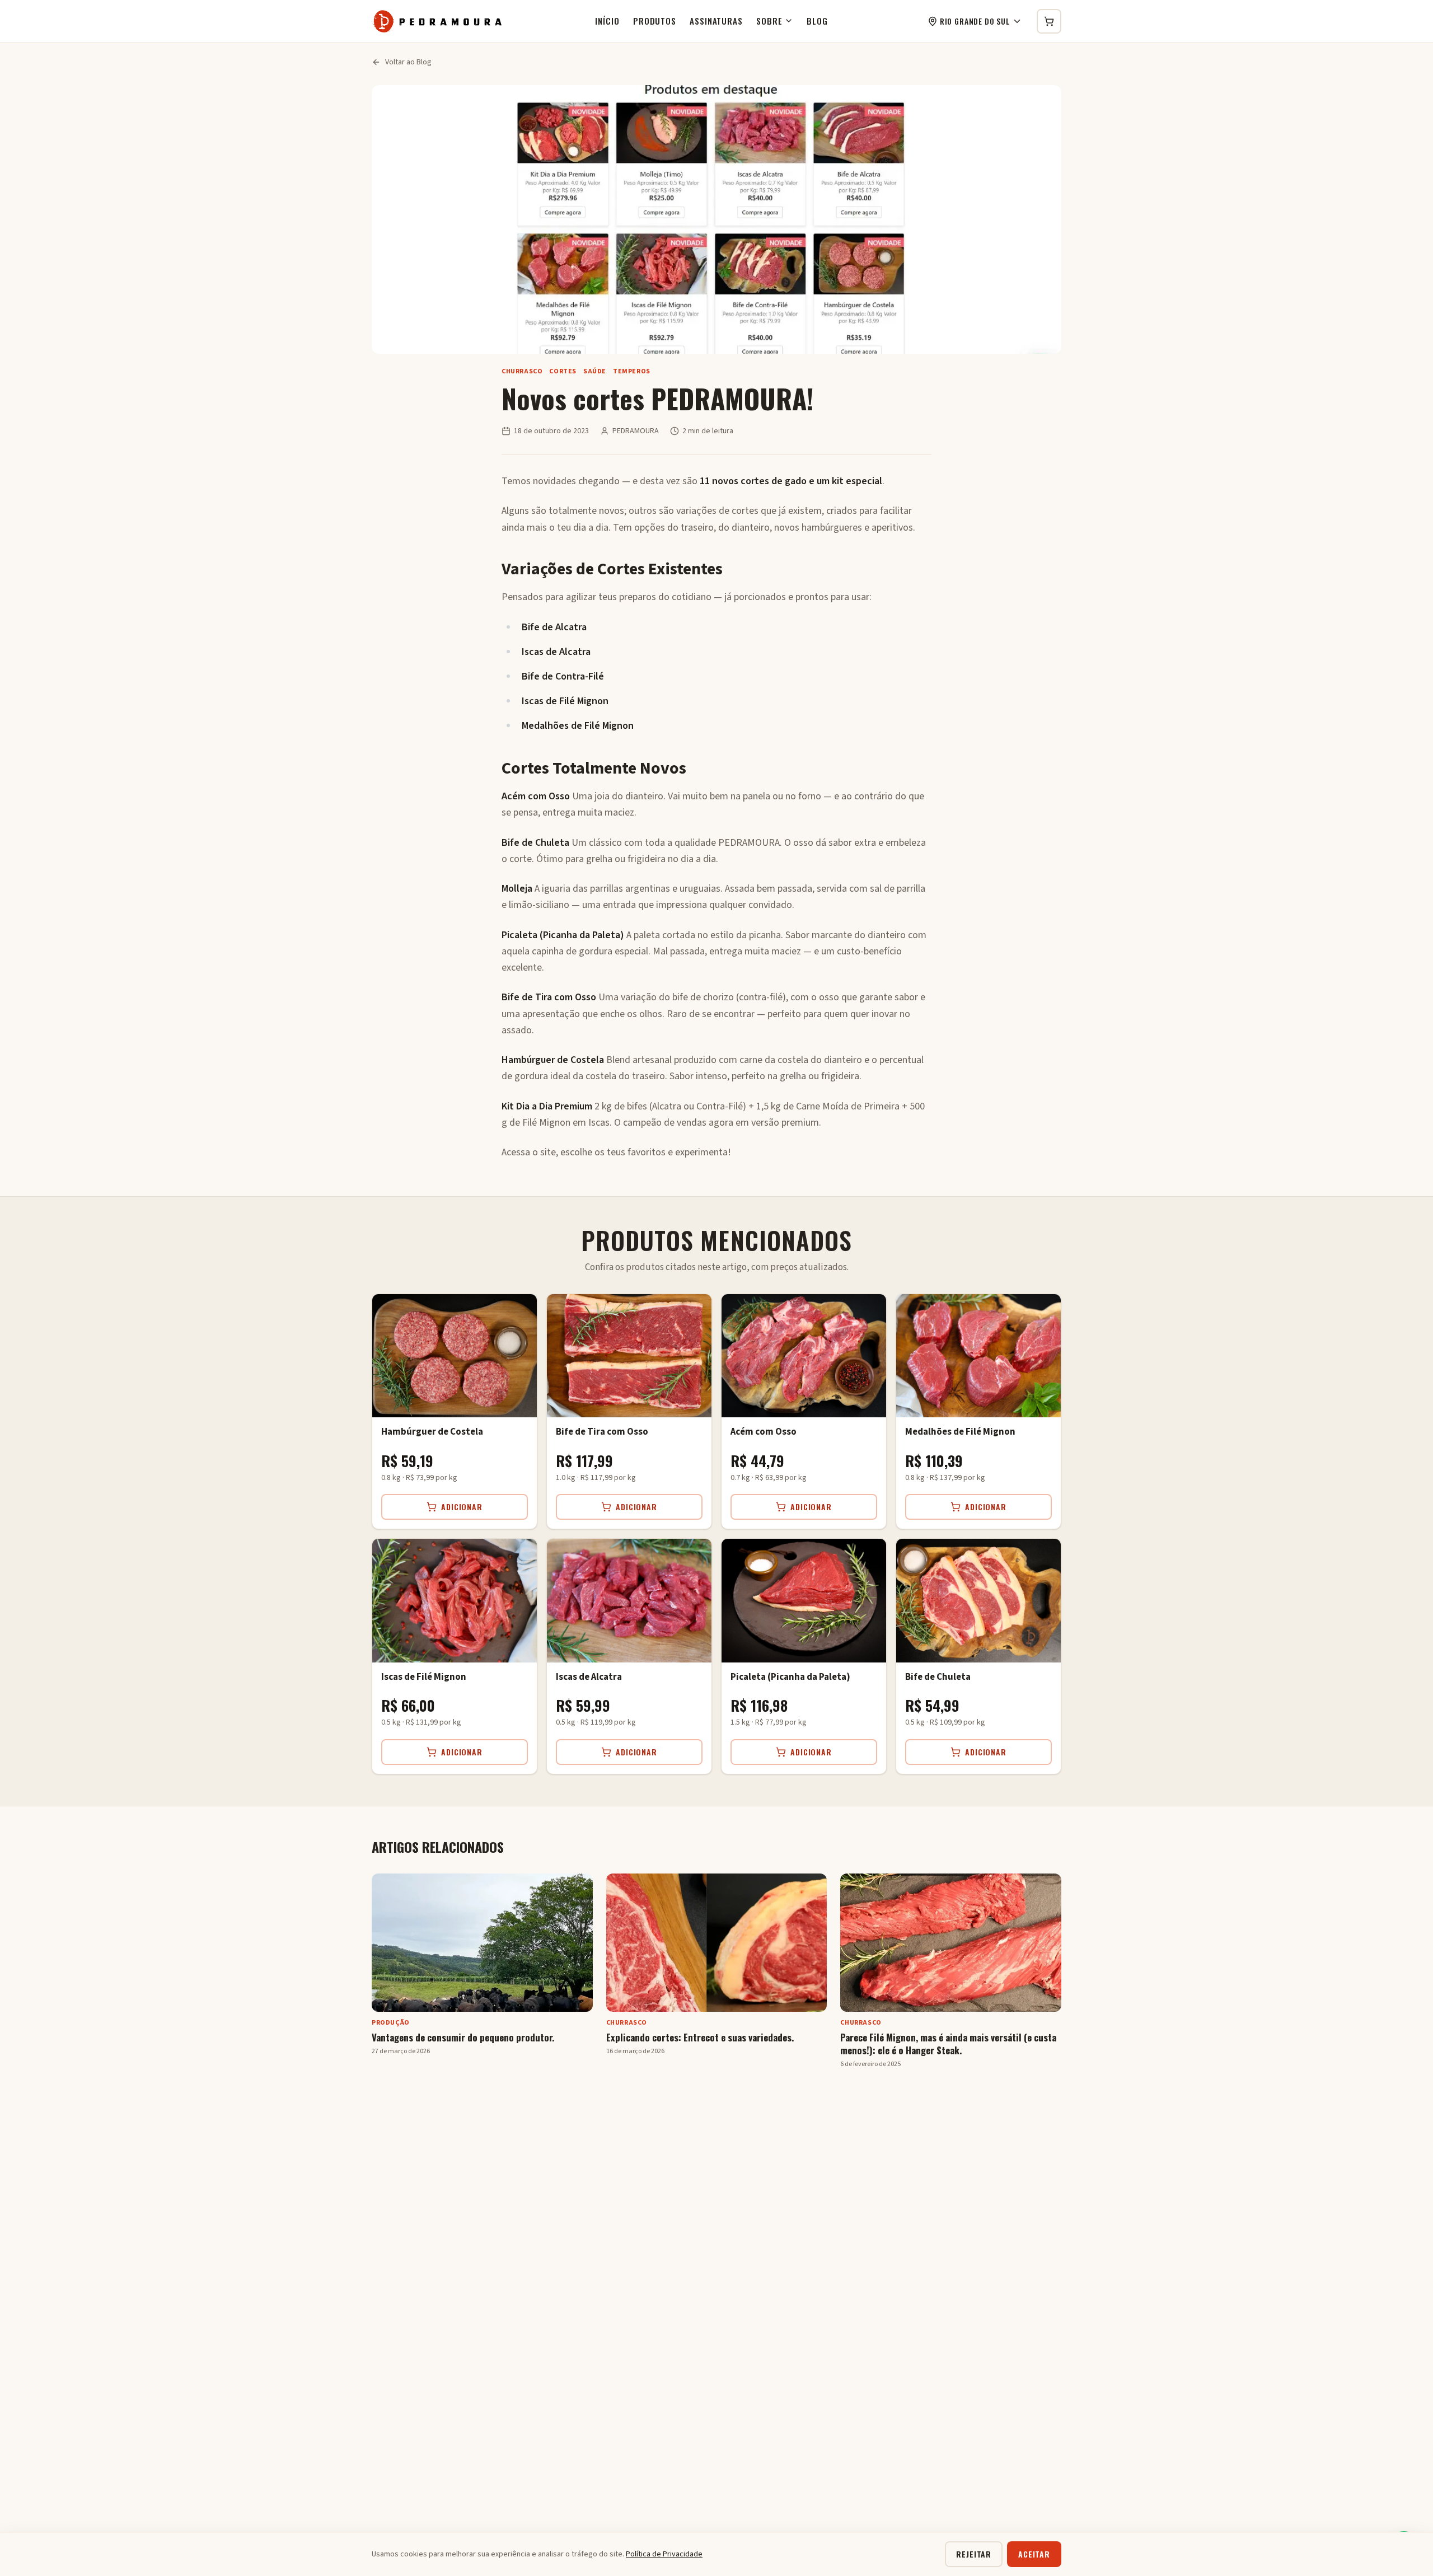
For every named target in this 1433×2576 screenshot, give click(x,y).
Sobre (769, 21)
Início (607, 21)
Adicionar (462, 1507)
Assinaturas (716, 21)
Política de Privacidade (664, 2554)
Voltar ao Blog (408, 62)
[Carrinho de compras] (1049, 21)
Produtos (655, 21)
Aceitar (1034, 2554)
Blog (817, 21)
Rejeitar (974, 2554)
